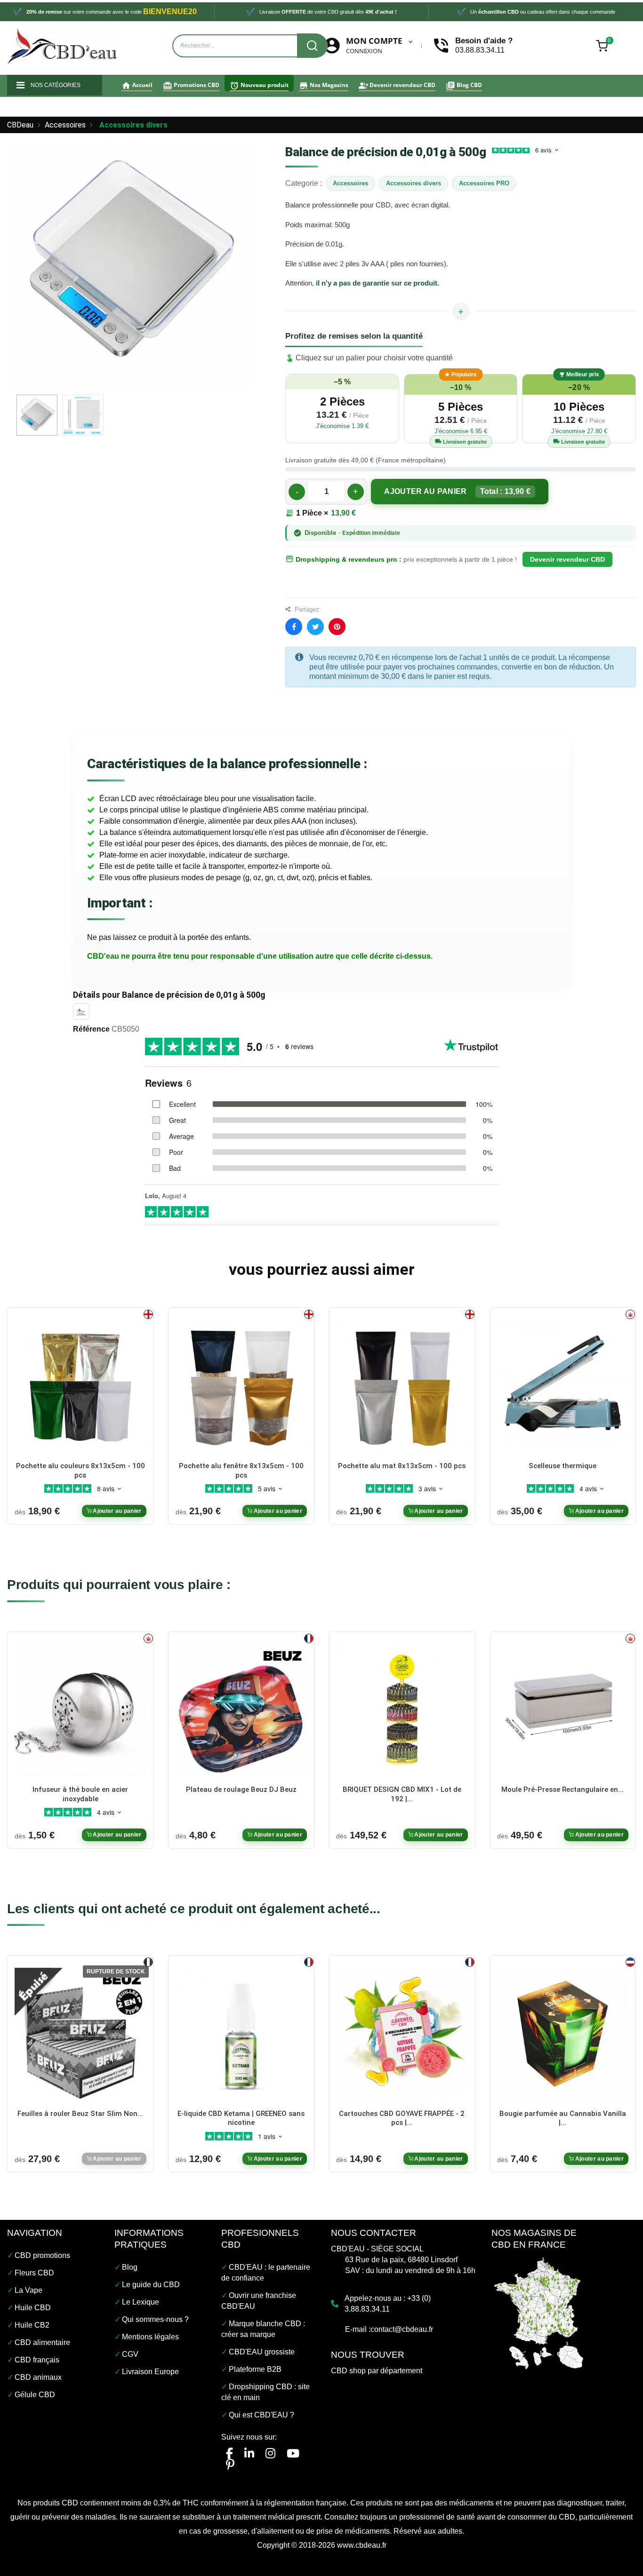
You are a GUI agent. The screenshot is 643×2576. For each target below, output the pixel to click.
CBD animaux (38, 2377)
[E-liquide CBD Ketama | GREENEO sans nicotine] (241, 2033)
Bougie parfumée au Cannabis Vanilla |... (563, 2118)
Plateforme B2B (255, 2369)
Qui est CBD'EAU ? (261, 2415)
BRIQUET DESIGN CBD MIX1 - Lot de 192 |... (402, 1794)
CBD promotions (42, 2255)
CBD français (37, 2360)
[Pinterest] (337, 627)
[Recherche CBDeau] (312, 46)
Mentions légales (150, 2337)
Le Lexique (141, 2302)
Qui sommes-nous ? (155, 2319)
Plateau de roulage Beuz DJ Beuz (241, 1789)
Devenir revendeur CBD (567, 559)
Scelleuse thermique (563, 1466)
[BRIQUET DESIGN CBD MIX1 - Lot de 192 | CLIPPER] (402, 1709)
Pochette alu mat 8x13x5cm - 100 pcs (402, 1466)
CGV (130, 2354)
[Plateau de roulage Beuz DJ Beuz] (241, 1709)
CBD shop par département (377, 2371)
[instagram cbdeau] (270, 2453)
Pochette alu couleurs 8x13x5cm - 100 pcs (80, 1471)
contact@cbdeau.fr (402, 2329)
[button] (342, 409)
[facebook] (229, 2453)
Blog (130, 2267)
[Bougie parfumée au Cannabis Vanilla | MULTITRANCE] (563, 2033)
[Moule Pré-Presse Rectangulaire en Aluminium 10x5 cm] (563, 1709)
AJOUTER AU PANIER (457, 491)
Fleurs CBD (34, 2273)
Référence (91, 1029)
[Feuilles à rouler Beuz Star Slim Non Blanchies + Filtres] (80, 2033)
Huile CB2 (32, 2325)
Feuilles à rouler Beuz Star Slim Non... (80, 2114)
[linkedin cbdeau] (249, 2453)
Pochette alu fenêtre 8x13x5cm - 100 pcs (241, 1471)
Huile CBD (33, 2308)
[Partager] (294, 627)
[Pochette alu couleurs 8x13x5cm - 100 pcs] (80, 1385)
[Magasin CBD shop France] (539, 2312)
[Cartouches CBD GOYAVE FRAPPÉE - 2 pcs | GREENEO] (402, 2033)
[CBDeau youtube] (293, 2453)
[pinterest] (230, 2465)
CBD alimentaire (42, 2342)
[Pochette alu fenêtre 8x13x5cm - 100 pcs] (241, 1385)
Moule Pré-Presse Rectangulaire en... (563, 1789)
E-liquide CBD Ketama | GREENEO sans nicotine (241, 2118)
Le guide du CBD (151, 2285)
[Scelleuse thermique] (563, 1385)
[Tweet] (315, 627)
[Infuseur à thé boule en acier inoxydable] (80, 1709)
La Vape (28, 2290)
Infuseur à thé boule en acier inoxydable (80, 1794)
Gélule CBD (35, 2395)
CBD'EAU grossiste (262, 2352)
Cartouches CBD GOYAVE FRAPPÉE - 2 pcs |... (402, 2118)
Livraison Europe (150, 2372)
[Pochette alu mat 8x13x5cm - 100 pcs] (402, 1385)
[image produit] (37, 415)
